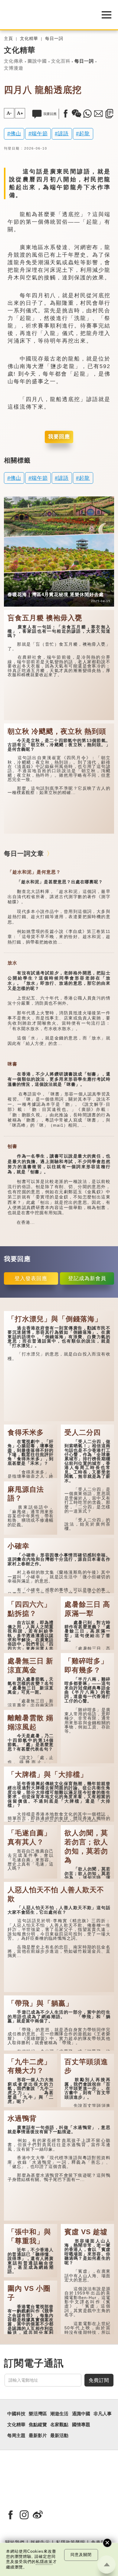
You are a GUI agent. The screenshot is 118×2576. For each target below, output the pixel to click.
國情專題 (81, 2425)
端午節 (40, 133)
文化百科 (61, 61)
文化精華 (29, 39)
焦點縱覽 (38, 2425)
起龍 (84, 133)
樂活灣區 (17, 586)
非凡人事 (103, 2414)
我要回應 (59, 437)
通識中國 (81, 2414)
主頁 (8, 39)
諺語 (63, 133)
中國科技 (16, 2414)
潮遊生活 (59, 2414)
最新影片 (38, 2436)
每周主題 (16, 2436)
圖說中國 (37, 61)
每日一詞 (54, 39)
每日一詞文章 (24, 853)
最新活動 (59, 2436)
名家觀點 (59, 2425)
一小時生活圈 (46, 586)
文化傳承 (14, 61)
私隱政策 (44, 2562)
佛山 (16, 133)
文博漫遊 (14, 68)
